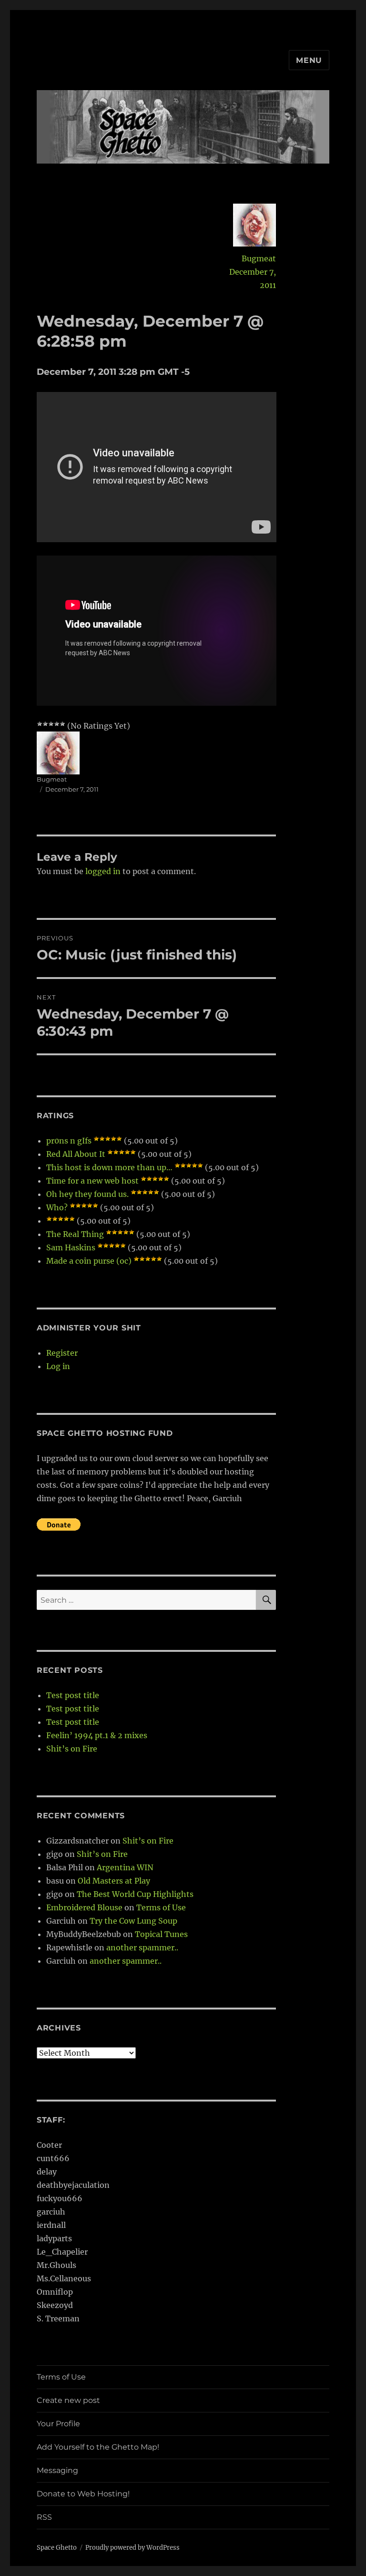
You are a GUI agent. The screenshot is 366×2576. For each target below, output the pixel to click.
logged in (103, 871)
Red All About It (76, 1154)
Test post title (73, 1695)
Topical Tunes (161, 1934)
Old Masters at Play (114, 1881)
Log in (58, 1366)
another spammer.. (142, 1947)
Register (62, 1353)
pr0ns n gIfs (69, 1141)
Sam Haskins (71, 1247)
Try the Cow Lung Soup (133, 1921)
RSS (44, 2517)
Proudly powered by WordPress (132, 2548)
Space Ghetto (57, 2548)
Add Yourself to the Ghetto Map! (98, 2447)
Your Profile (58, 2424)
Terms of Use (161, 1907)
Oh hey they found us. (87, 1194)
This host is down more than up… (109, 1167)
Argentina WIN (125, 1867)
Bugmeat (259, 258)
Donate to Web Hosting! (83, 2494)
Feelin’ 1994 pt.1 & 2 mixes (97, 1735)
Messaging (57, 2470)
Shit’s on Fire (72, 1749)
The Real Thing (75, 1234)
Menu (309, 60)
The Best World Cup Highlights (135, 1894)
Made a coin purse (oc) (89, 1261)
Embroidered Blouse (84, 1907)
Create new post (68, 2400)
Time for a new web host (92, 1181)
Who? (57, 1207)
